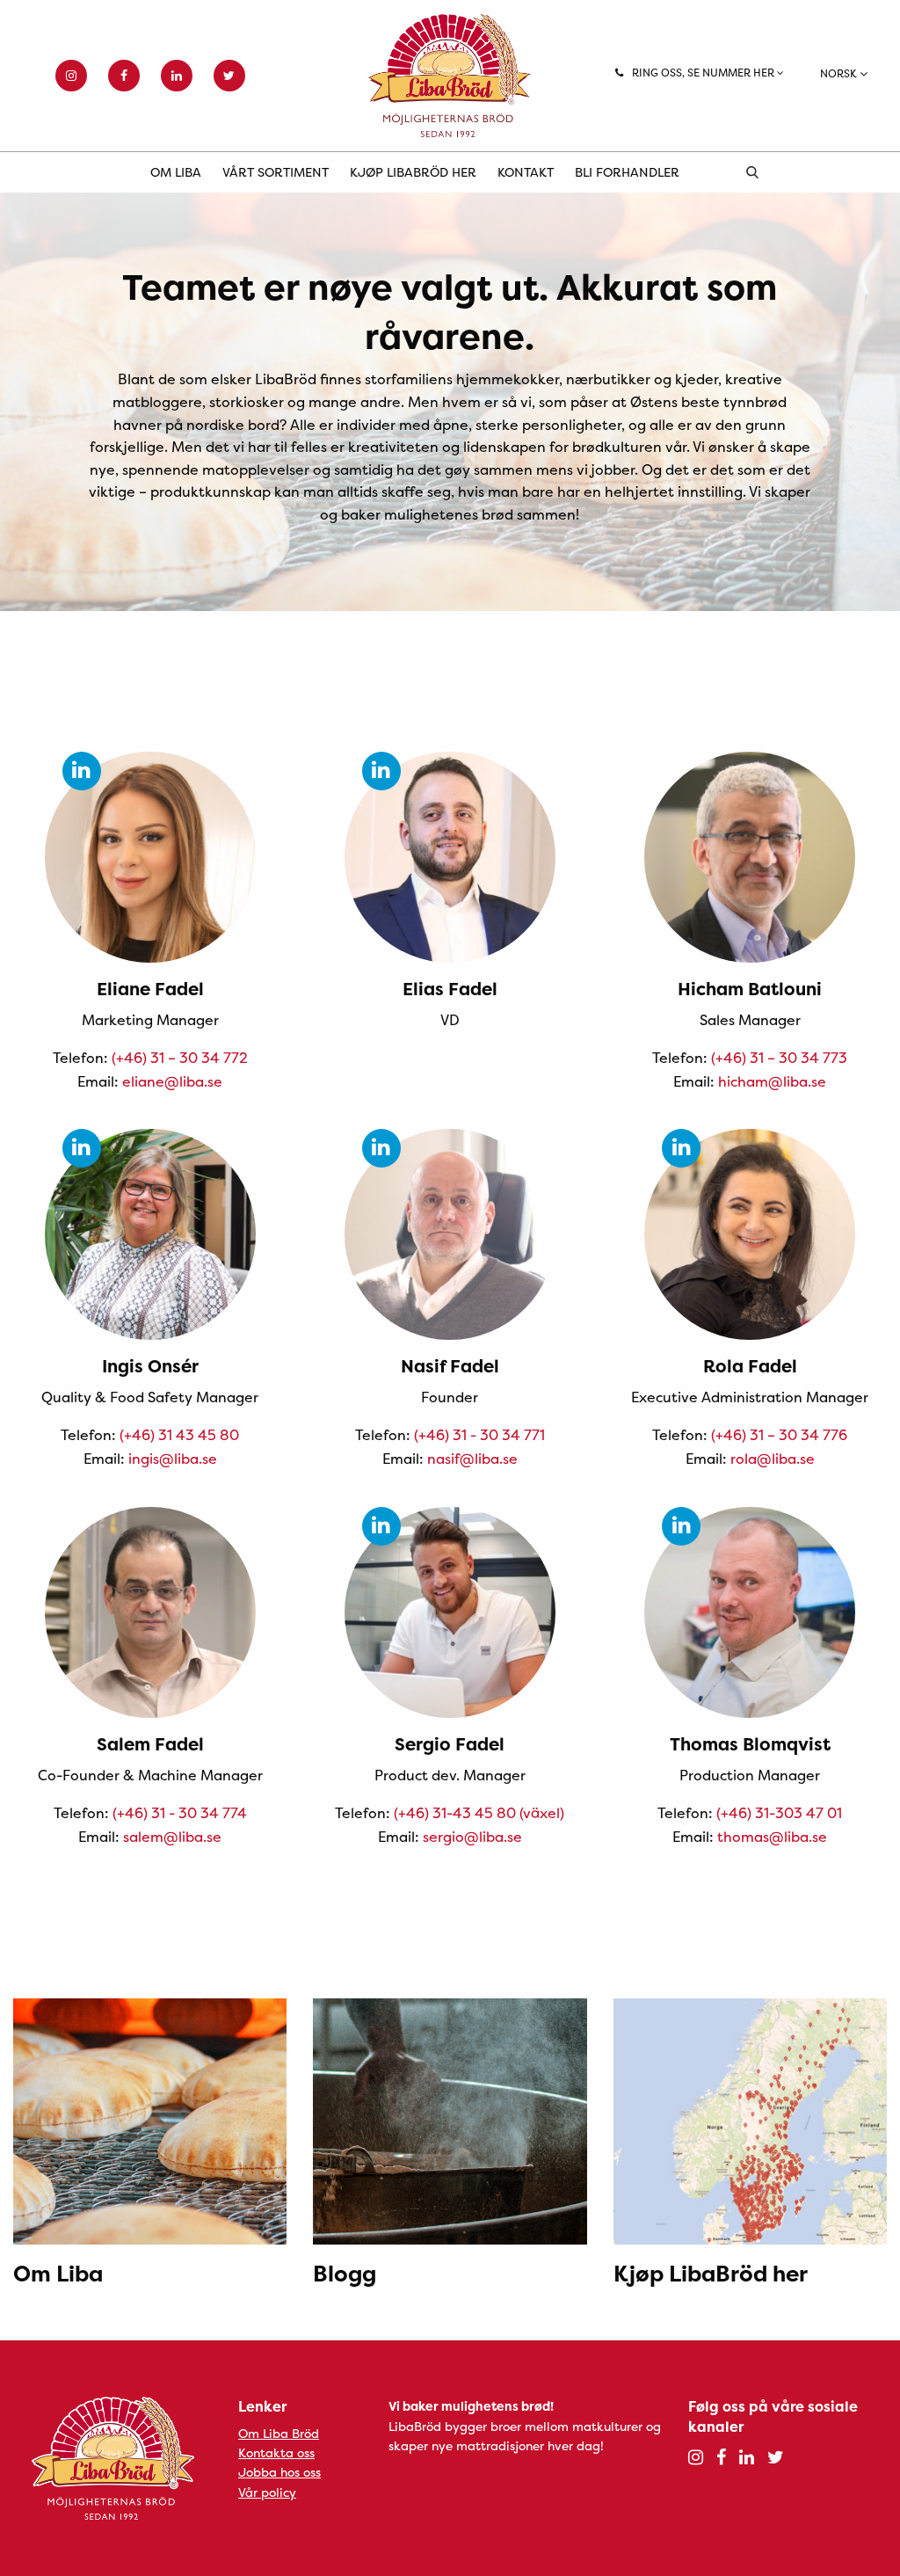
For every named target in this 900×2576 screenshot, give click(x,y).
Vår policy (267, 2492)
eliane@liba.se (172, 1081)
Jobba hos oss (279, 2472)
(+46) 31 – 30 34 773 (779, 1058)
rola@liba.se (773, 1459)
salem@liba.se (172, 1837)
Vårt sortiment (276, 172)
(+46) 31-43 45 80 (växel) (479, 1813)
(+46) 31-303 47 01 (779, 1813)
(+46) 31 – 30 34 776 (779, 1435)
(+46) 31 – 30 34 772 (180, 1058)
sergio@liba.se (472, 1837)
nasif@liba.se (472, 1459)
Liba (450, 76)
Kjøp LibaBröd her (413, 172)
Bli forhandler (627, 172)
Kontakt (526, 172)
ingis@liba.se (173, 1459)
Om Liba (176, 172)
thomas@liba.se (772, 1837)
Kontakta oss (276, 2452)
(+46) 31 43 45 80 (179, 1435)
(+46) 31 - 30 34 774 (180, 1813)
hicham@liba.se (772, 1081)
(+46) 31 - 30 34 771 (479, 1435)
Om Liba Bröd (279, 2433)
